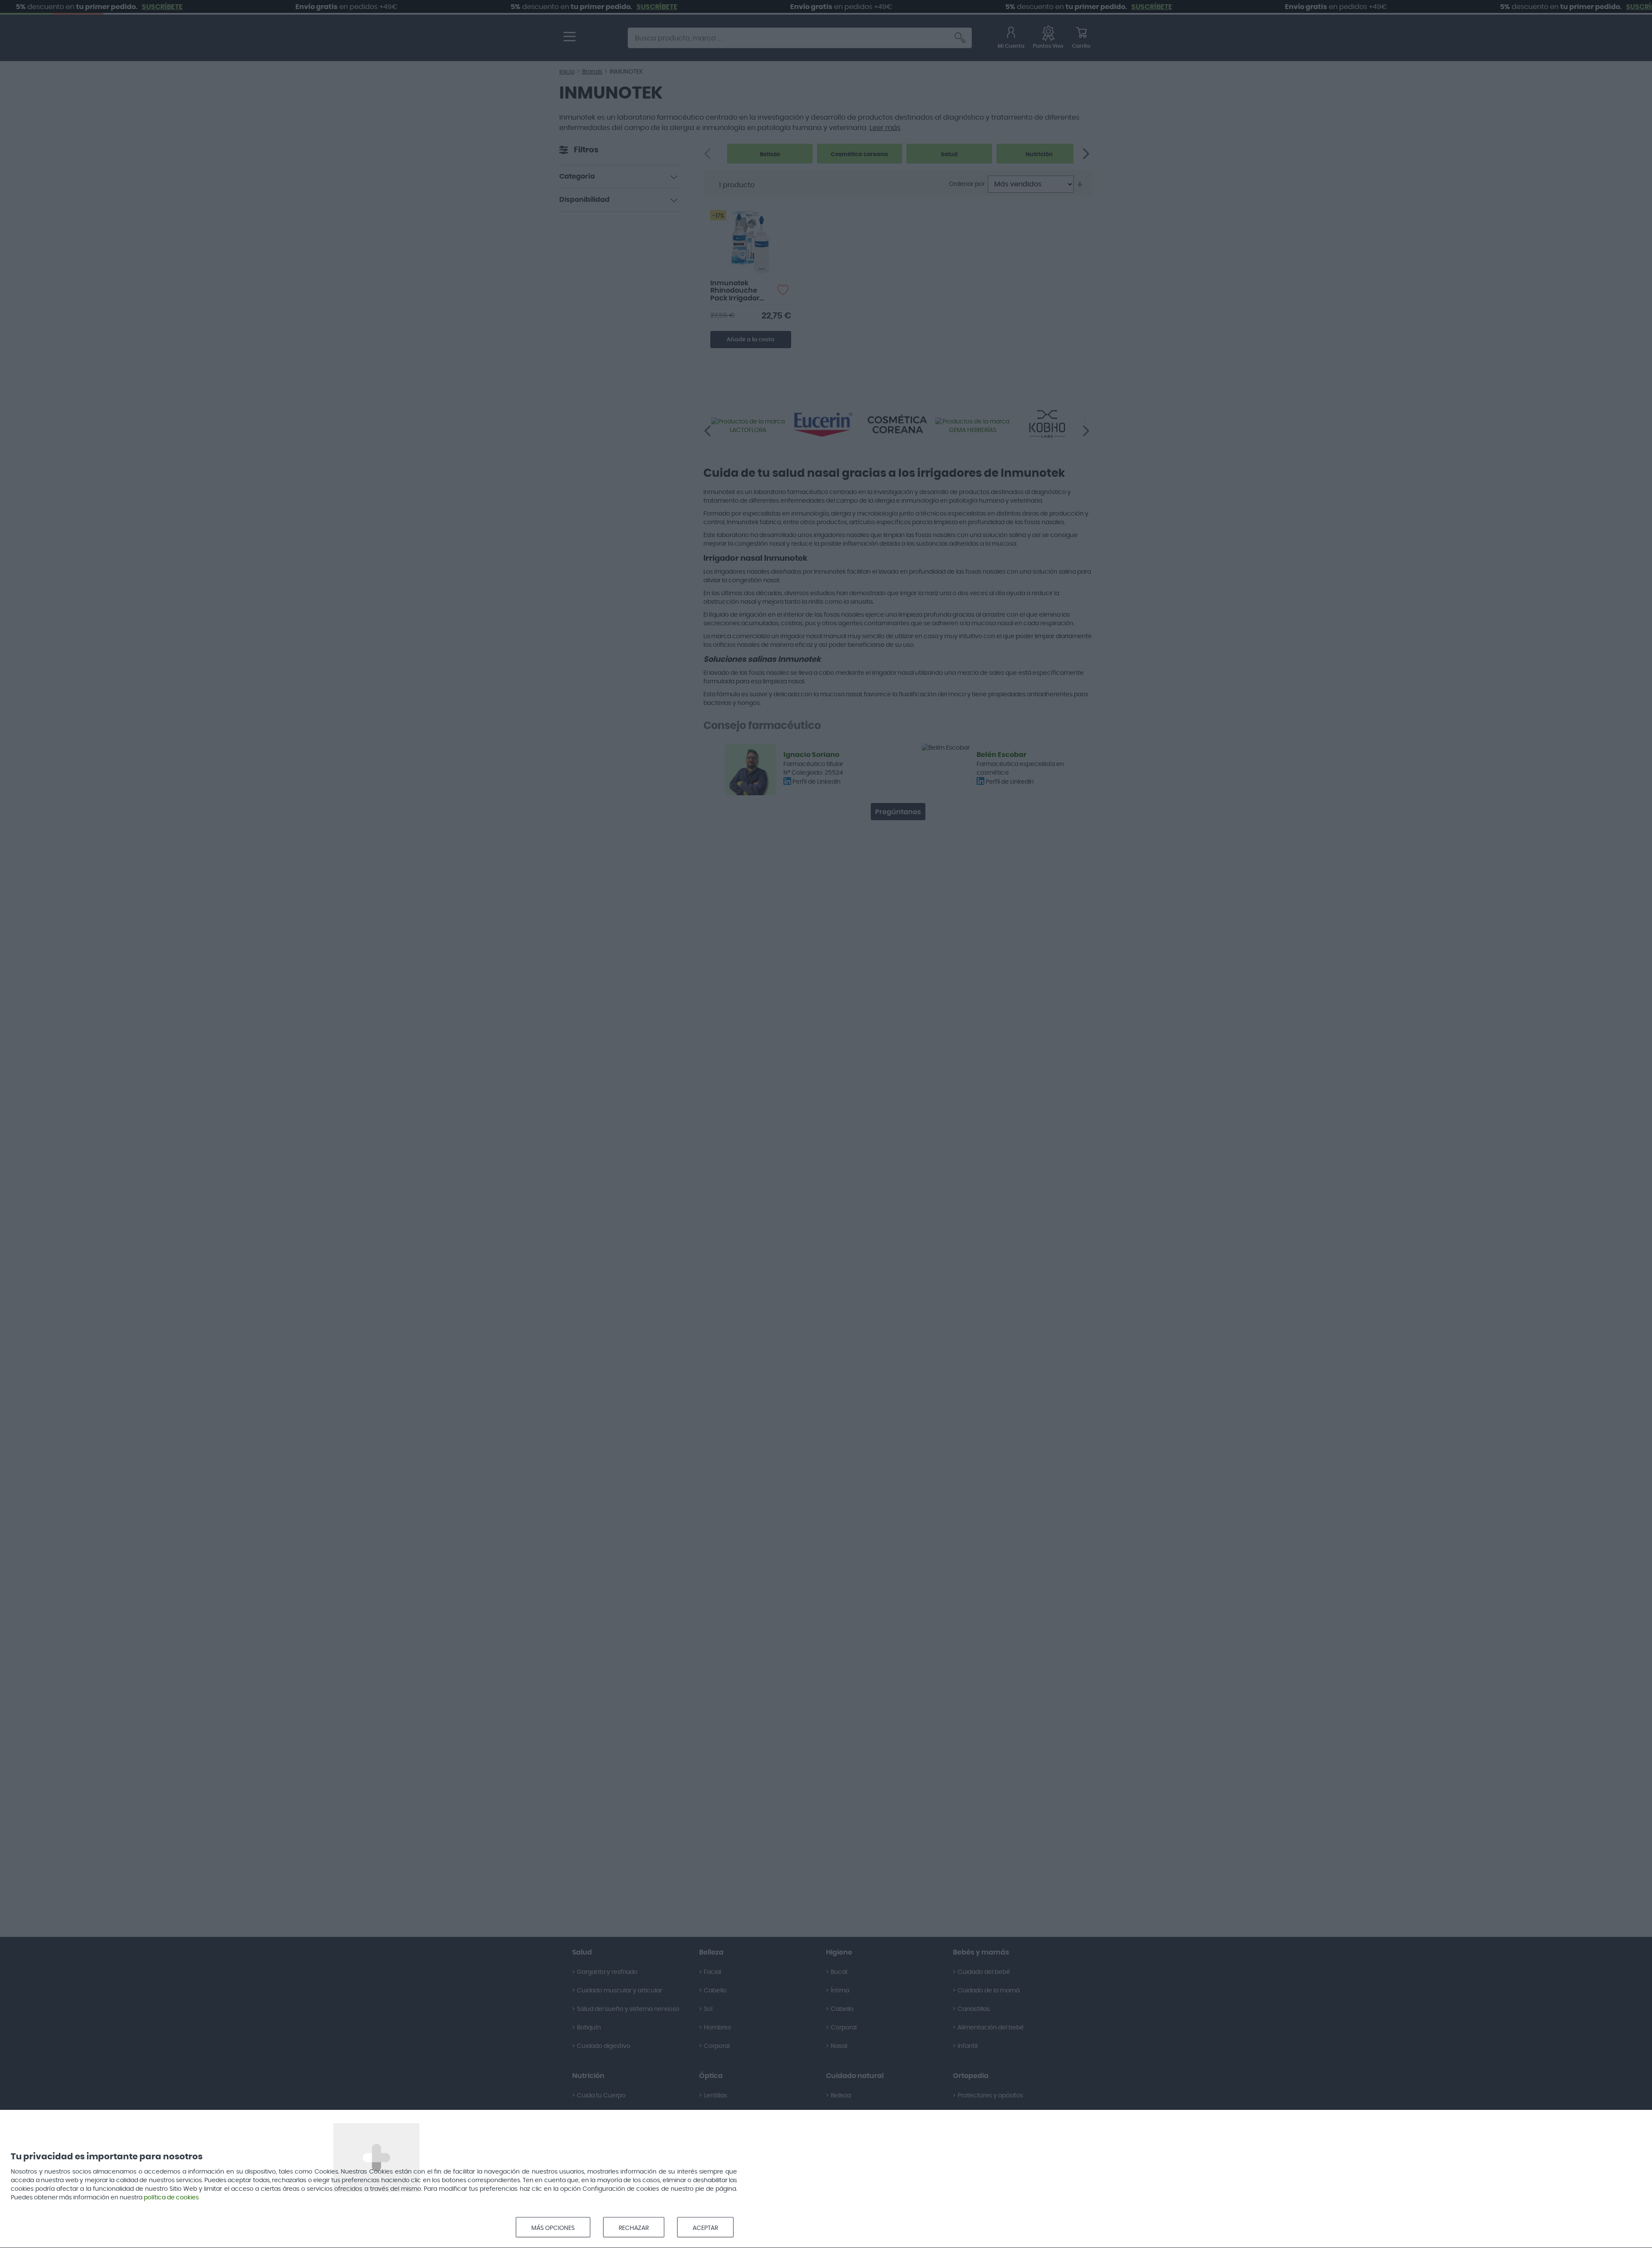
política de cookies (171, 2198)
